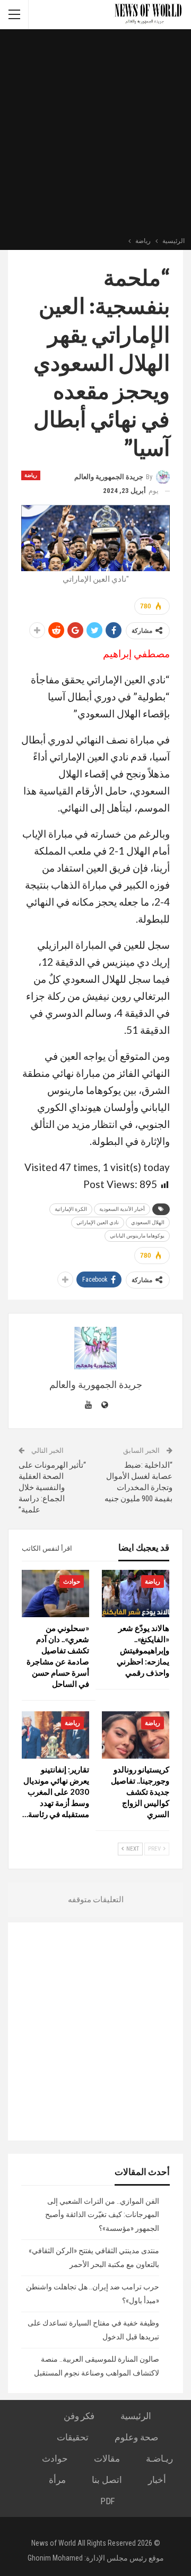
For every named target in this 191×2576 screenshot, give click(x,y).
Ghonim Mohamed (55, 2558)
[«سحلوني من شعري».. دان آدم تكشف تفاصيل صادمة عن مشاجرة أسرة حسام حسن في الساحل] (55, 1594)
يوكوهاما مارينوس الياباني (137, 1236)
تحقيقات (73, 2437)
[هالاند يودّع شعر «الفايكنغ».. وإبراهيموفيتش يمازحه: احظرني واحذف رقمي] (136, 1594)
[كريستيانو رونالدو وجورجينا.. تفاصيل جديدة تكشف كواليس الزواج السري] (136, 1735)
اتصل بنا (107, 2480)
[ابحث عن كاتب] (95, 1348)
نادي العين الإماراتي (98, 1222)
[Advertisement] (95, 134)
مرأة (57, 2480)
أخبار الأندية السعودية (122, 1209)
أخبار (157, 2480)
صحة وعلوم (136, 2437)
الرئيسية (136, 2416)
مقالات (107, 2458)
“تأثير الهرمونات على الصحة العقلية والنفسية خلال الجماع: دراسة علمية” (52, 1487)
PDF (107, 2501)
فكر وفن (79, 2416)
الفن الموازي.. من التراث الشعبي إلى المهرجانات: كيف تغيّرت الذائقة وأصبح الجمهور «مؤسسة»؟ (102, 2215)
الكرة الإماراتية (71, 1209)
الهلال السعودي (148, 1222)
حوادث (72, 1582)
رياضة (31, 475)
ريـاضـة (159, 2458)
